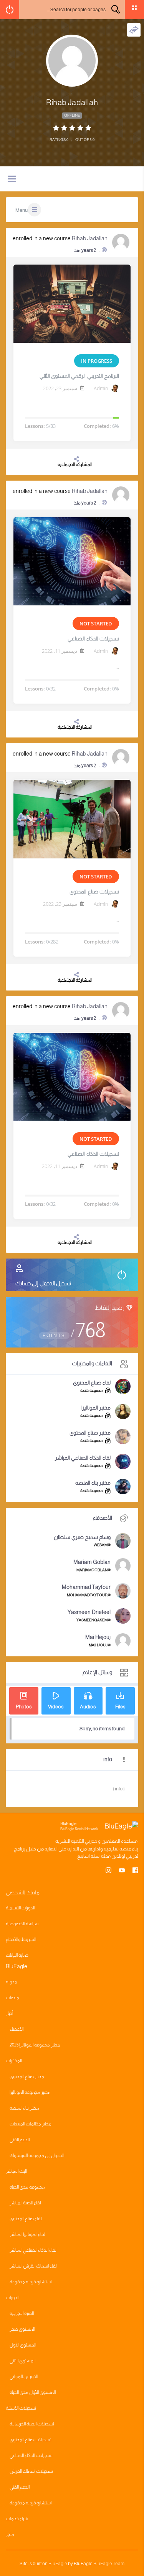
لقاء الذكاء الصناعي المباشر (83, 1458)
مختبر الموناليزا (96, 1408)
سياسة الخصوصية (22, 1924)
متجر (10, 2534)
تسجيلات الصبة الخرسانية (32, 2424)
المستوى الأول (23, 2345)
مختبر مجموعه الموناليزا (30, 2092)
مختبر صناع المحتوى (90, 1433)
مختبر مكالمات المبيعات (31, 2124)
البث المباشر (16, 2171)
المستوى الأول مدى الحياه (33, 2392)
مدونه (12, 1982)
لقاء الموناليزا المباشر (27, 2234)
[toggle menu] (12, 179)
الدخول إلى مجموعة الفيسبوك (37, 2155)
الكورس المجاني (24, 2377)
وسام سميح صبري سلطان (82, 1537)
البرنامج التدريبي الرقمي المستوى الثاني (79, 376)
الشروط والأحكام (21, 1939)
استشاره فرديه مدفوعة (31, 2282)
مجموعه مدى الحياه (27, 2187)
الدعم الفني (20, 2140)
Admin (101, 388)
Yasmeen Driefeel (89, 1612)
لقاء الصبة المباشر (25, 2203)
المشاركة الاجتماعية (75, 464)
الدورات (12, 2298)
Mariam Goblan (92, 1562)
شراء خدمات (17, 2519)
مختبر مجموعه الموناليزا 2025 (35, 2045)
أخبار (9, 2013)
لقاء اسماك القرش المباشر (33, 2266)
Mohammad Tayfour (86, 1587)
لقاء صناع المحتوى (92, 1383)
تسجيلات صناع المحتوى (94, 892)
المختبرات (14, 2061)
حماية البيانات (17, 1955)
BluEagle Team (109, 2564)
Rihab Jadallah (90, 238)
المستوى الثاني (22, 2361)
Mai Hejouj (98, 1637)
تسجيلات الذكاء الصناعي (93, 639)
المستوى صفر (22, 2329)
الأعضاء (17, 2029)
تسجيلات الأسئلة (21, 2408)
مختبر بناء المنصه (93, 1483)
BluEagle (58, 2564)
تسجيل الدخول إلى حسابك (43, 1283)
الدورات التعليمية (20, 1908)
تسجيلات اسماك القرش (31, 2471)
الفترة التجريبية (22, 2313)
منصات (12, 1998)
